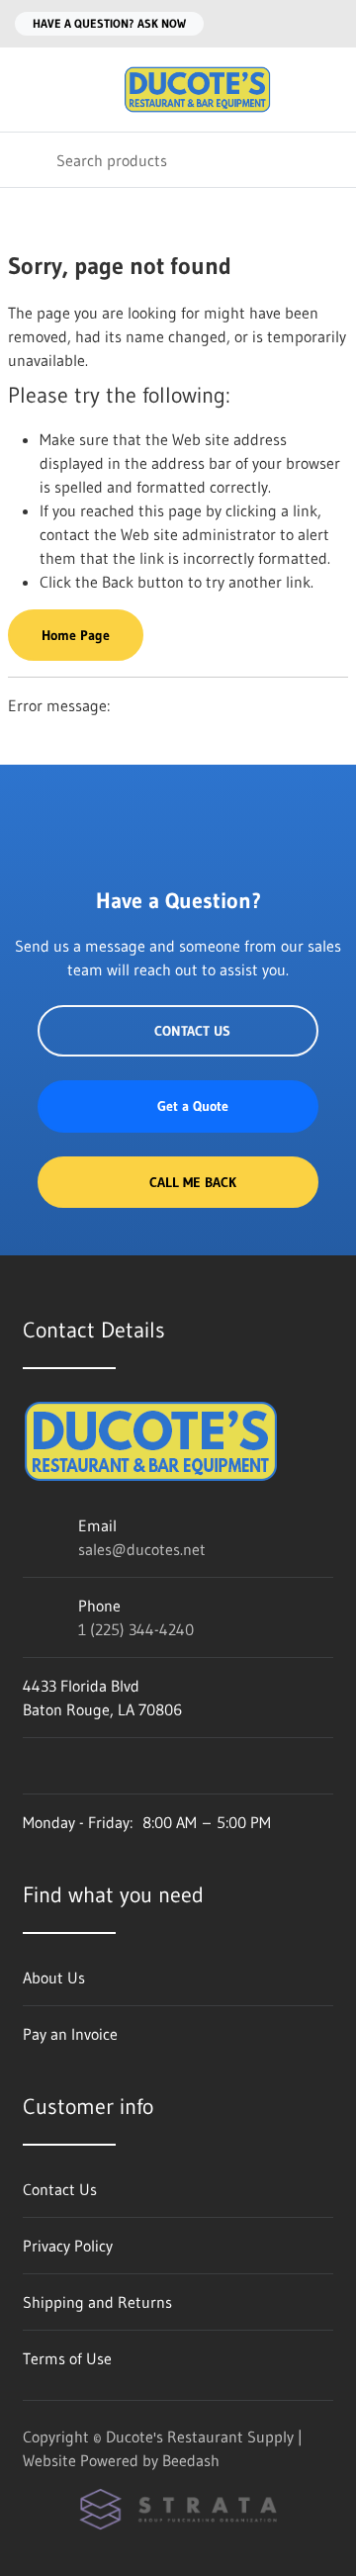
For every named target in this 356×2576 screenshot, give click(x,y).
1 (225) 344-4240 (136, 1629)
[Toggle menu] (28, 90)
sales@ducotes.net (142, 1549)
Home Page (76, 635)
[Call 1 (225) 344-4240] (329, 24)
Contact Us (192, 1031)
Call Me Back (193, 1182)
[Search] (28, 160)
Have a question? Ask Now (109, 23)
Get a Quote (193, 1106)
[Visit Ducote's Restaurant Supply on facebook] (32, 1766)
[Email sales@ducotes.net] (290, 24)
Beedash (191, 2460)
